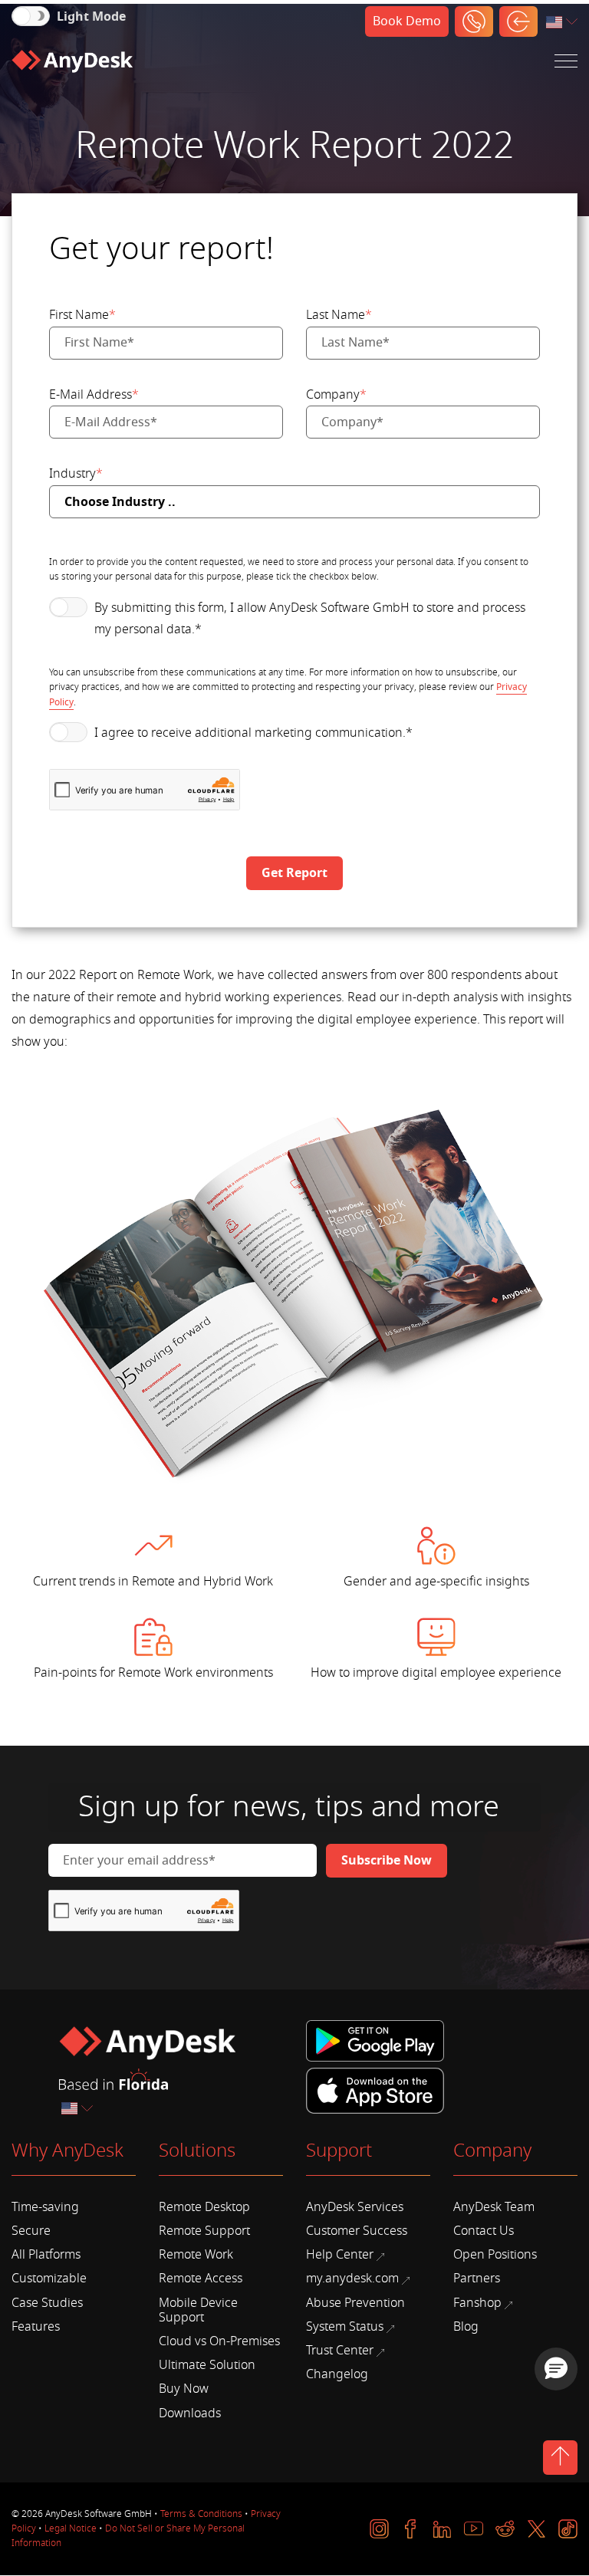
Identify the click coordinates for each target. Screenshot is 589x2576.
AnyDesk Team (494, 2207)
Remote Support (204, 2231)
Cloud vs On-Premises (219, 2341)
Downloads (190, 2413)
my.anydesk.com (352, 2279)
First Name (82, 315)
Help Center (340, 2255)
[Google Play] (378, 2042)
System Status (345, 2327)
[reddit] (505, 2529)
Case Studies (47, 2303)
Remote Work (196, 2255)
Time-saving (45, 2207)
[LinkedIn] (442, 2529)
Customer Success (357, 2231)
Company (336, 395)
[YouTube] (474, 2529)
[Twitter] (536, 2529)
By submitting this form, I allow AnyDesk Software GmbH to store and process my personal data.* (310, 619)
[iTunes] (375, 2088)
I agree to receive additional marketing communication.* (253, 733)
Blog (466, 2327)
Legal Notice (71, 2528)
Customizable (49, 2279)
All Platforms (46, 2255)
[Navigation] (566, 61)
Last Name (339, 315)
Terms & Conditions (201, 2514)
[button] (556, 2369)
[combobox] (563, 23)
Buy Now (184, 2389)
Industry (76, 474)
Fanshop (477, 2303)
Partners (477, 2279)
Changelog (337, 2374)
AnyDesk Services (355, 2207)
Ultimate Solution (207, 2365)
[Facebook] (411, 2529)
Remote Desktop (204, 2207)
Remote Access (201, 2279)
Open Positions (495, 2255)
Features (36, 2327)
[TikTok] (568, 2529)
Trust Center (340, 2351)
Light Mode (91, 17)
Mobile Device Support (198, 2310)
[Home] (72, 61)
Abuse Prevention (355, 2303)
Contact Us (484, 2231)
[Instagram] (379, 2529)
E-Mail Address (94, 395)
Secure (31, 2231)
